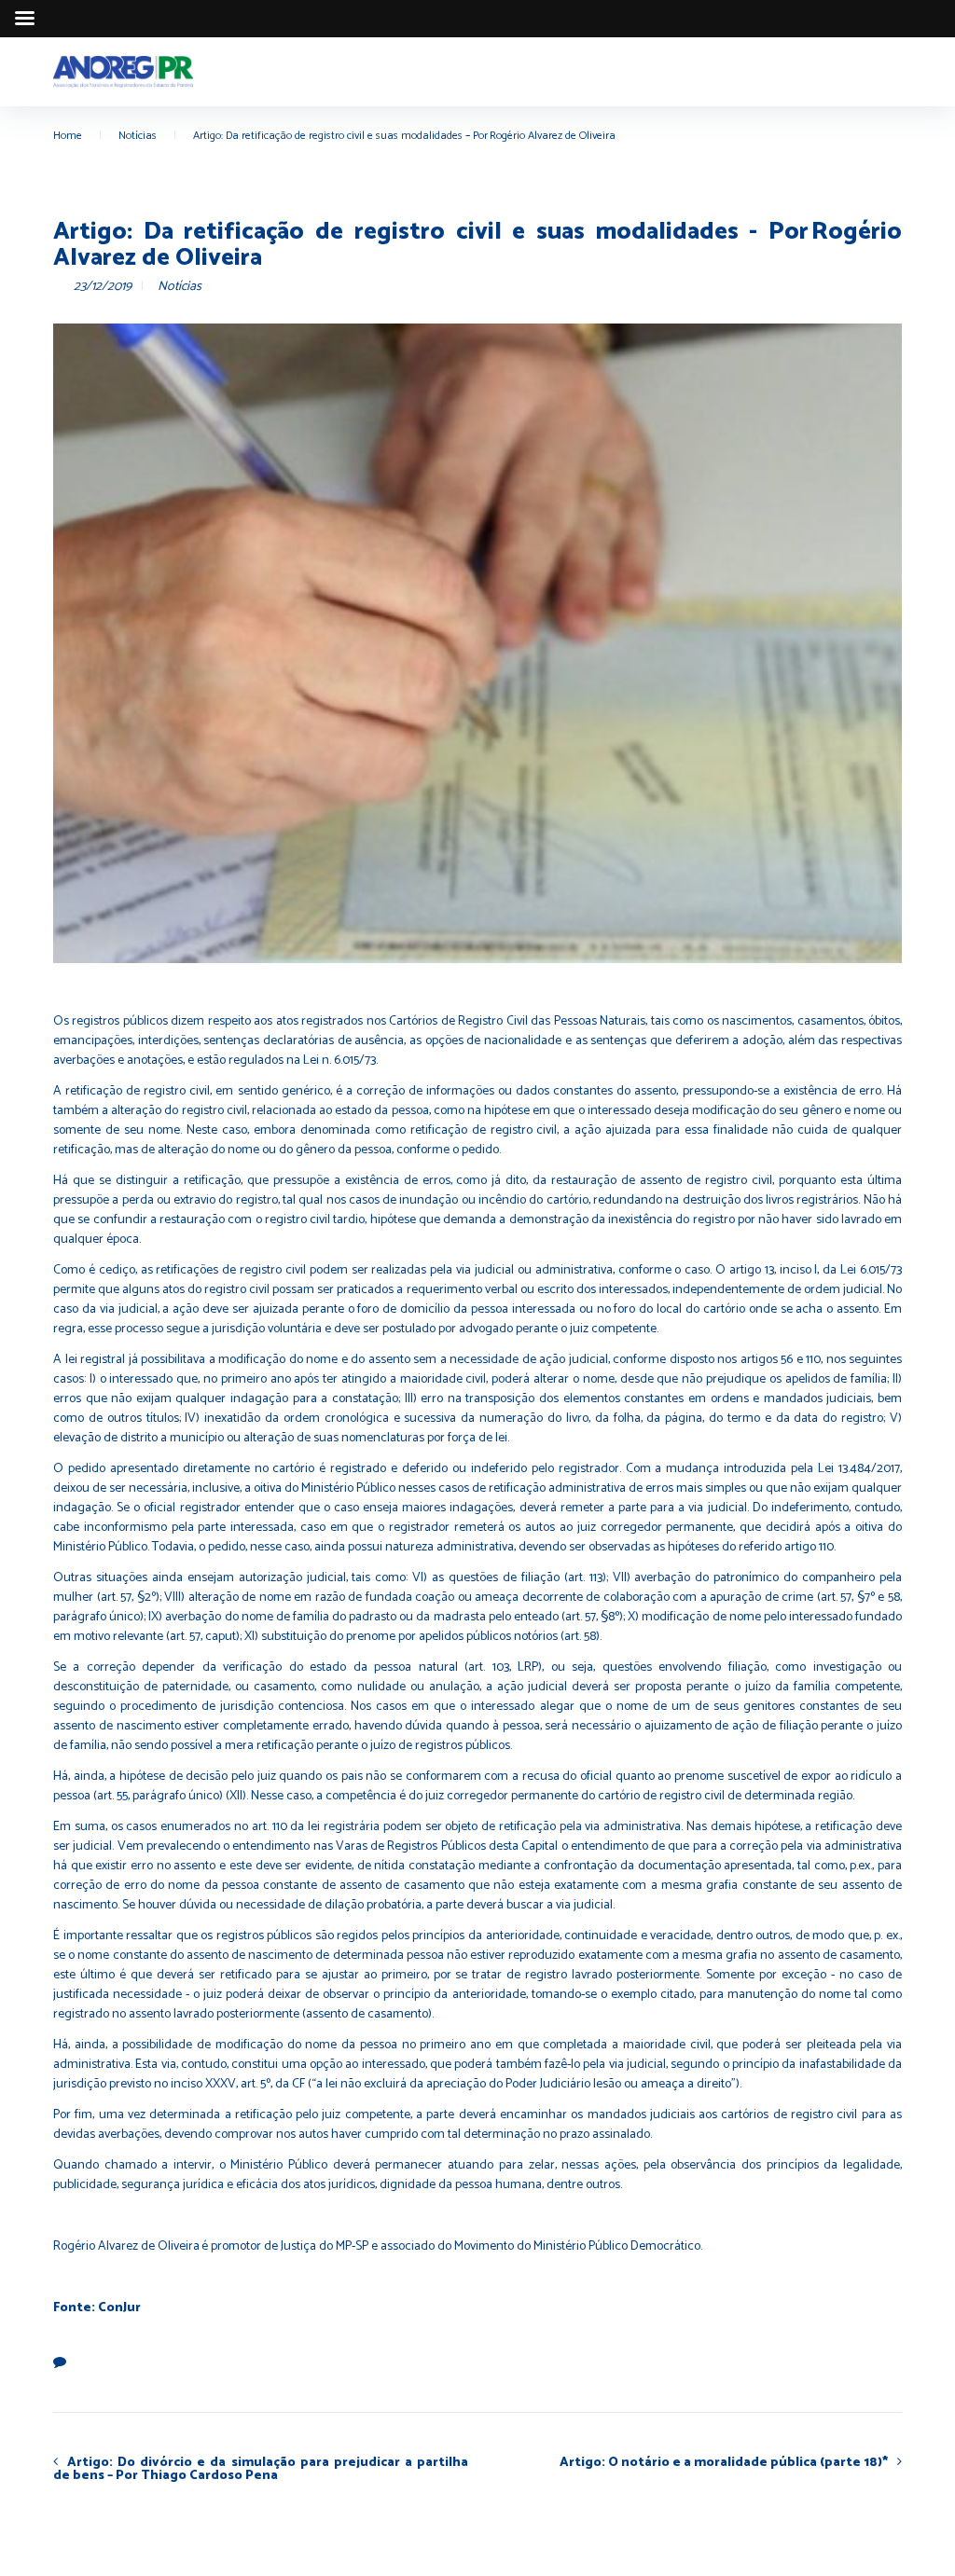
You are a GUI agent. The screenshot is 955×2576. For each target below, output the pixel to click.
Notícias (138, 136)
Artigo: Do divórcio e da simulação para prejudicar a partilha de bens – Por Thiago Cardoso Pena (261, 2469)
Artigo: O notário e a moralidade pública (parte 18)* (724, 2462)
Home (68, 136)
